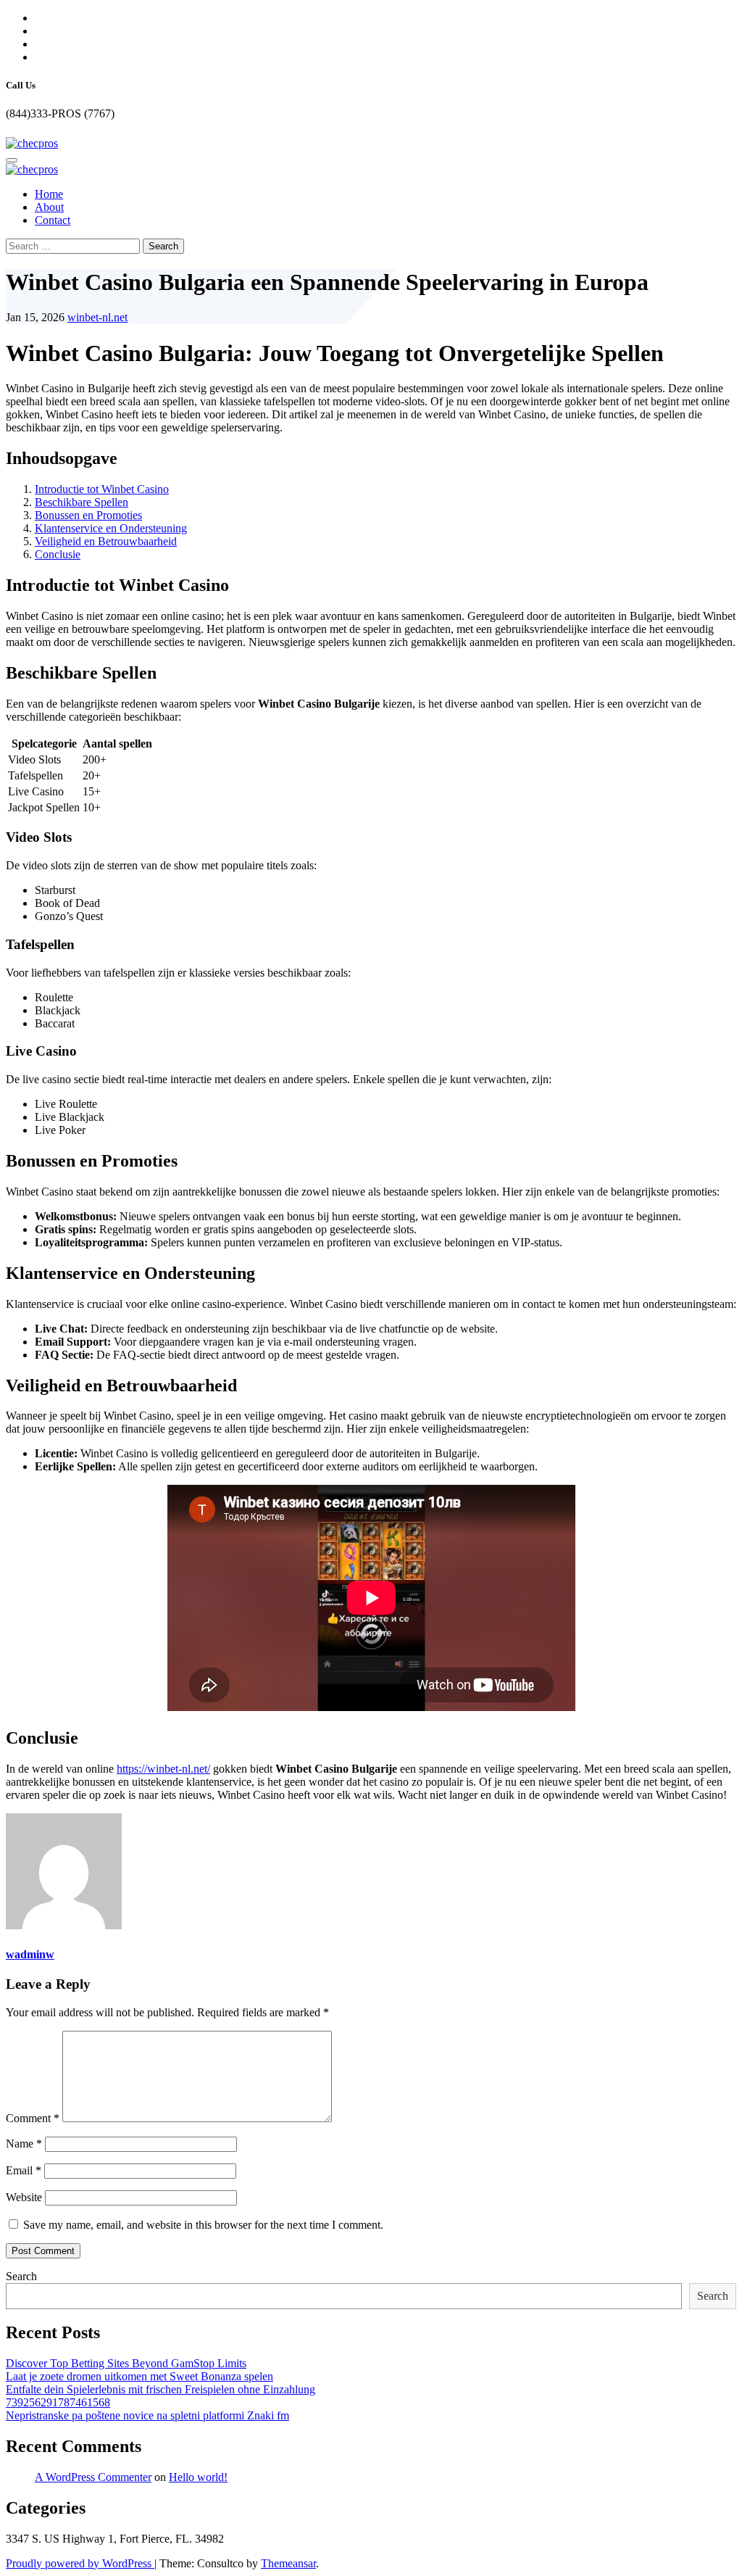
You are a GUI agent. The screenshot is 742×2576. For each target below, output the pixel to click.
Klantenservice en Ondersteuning (111, 528)
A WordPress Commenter (93, 2477)
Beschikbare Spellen (82, 502)
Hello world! (198, 2477)
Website (24, 2197)
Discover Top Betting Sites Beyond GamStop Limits (126, 2363)
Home (49, 194)
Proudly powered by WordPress (80, 2563)
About (49, 207)
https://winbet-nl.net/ (163, 1769)
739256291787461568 (58, 2402)
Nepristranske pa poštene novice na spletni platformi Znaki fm (147, 2415)
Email (24, 2170)
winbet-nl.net (97, 317)
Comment (33, 2118)
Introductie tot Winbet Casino (102, 489)
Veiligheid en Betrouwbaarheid (106, 541)
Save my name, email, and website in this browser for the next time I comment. (203, 2225)
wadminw (30, 1954)
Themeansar (288, 2563)
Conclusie (58, 554)
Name (24, 2144)
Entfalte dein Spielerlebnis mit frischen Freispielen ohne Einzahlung (161, 2389)
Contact (53, 220)
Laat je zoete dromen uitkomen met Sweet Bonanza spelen (139, 2376)
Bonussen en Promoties (88, 515)
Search (21, 2276)
